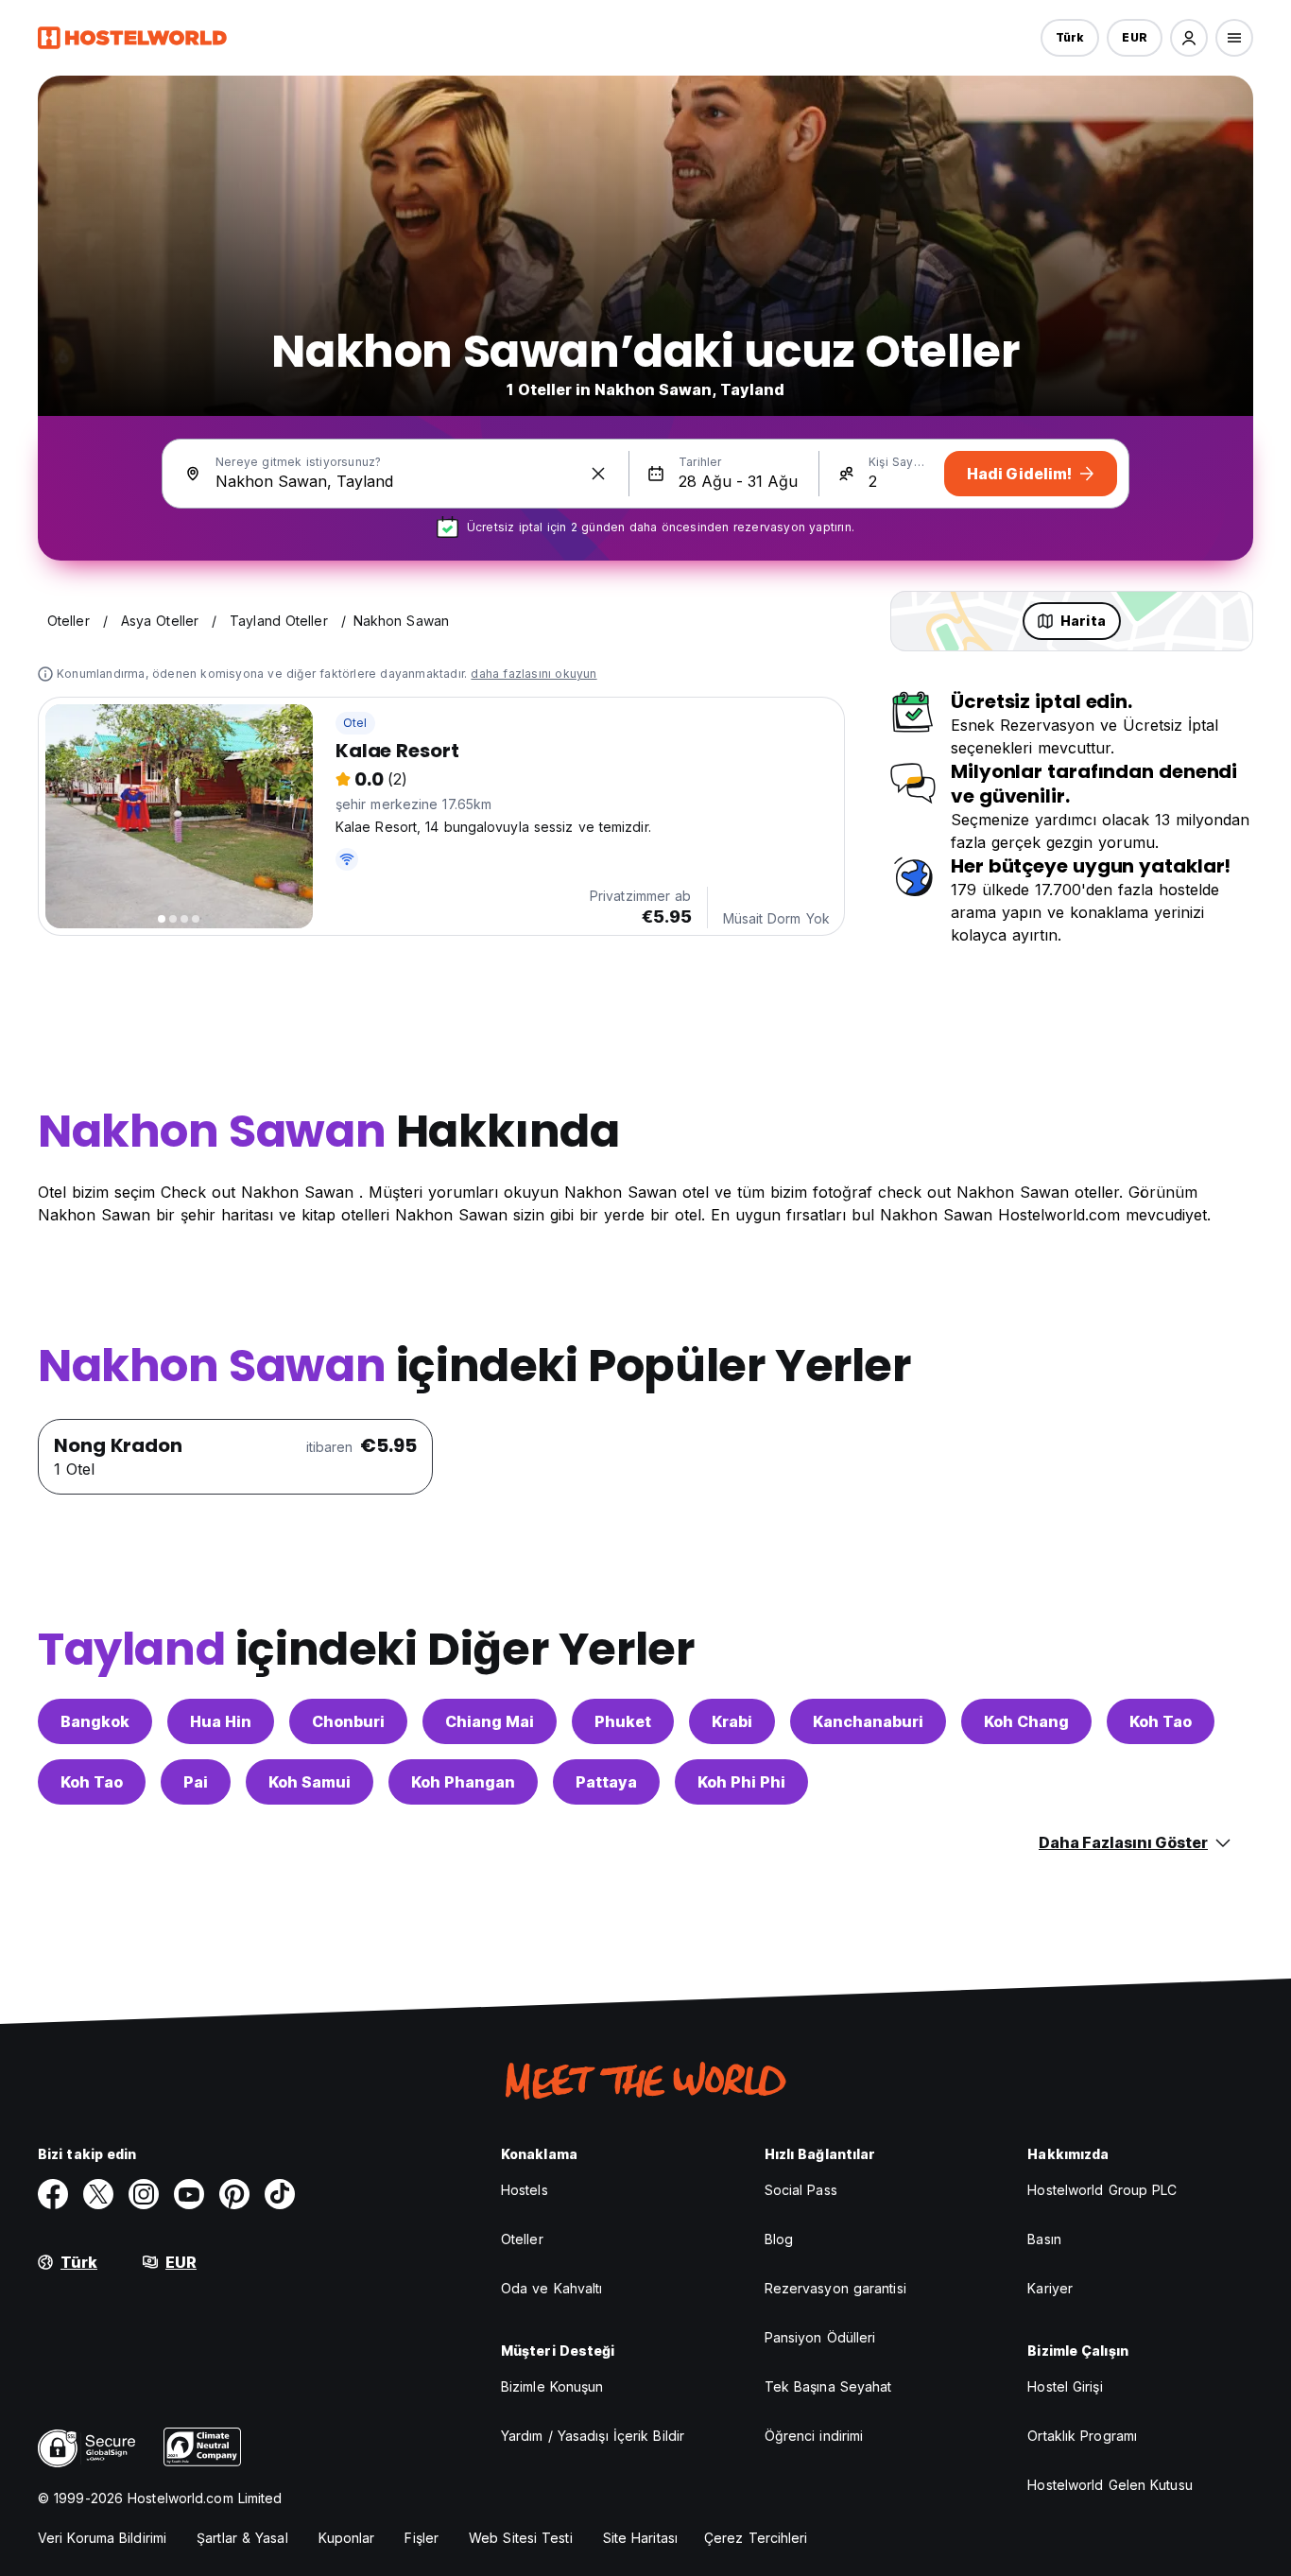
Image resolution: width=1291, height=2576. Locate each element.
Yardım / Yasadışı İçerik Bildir (593, 2436)
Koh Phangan (463, 1782)
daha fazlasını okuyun (534, 674)
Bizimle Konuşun (552, 2386)
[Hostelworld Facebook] (53, 2194)
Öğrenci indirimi (814, 2436)
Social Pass (801, 2190)
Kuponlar (347, 2538)
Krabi (732, 1721)
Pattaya (606, 1782)
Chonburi (348, 1721)
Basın (1044, 2239)
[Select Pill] (1189, 38)
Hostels (525, 2190)
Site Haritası (640, 2538)
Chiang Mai (490, 1721)
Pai (196, 1782)
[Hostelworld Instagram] (144, 2194)
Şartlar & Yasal (242, 2538)
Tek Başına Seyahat (828, 2386)
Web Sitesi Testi (521, 2538)
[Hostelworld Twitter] (98, 2194)
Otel (355, 723)
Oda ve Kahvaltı (552, 2288)
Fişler (422, 2538)
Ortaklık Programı (1082, 2436)
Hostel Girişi (1065, 2386)
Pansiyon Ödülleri (820, 2337)
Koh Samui (310, 1782)
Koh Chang (1026, 1721)
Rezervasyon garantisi (835, 2288)
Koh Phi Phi (741, 1782)
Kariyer (1050, 2288)
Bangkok (95, 1721)
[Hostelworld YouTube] (189, 2194)
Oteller (522, 2239)
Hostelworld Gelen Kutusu (1110, 2485)
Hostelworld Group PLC (1102, 2190)
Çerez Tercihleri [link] (756, 2538)
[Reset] (598, 474)
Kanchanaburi (868, 1721)
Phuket (623, 1721)
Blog (779, 2239)
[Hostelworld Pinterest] (234, 2194)
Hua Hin (221, 1721)
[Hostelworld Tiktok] (280, 2194)
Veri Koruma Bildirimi (102, 2538)
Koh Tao (1161, 1721)
